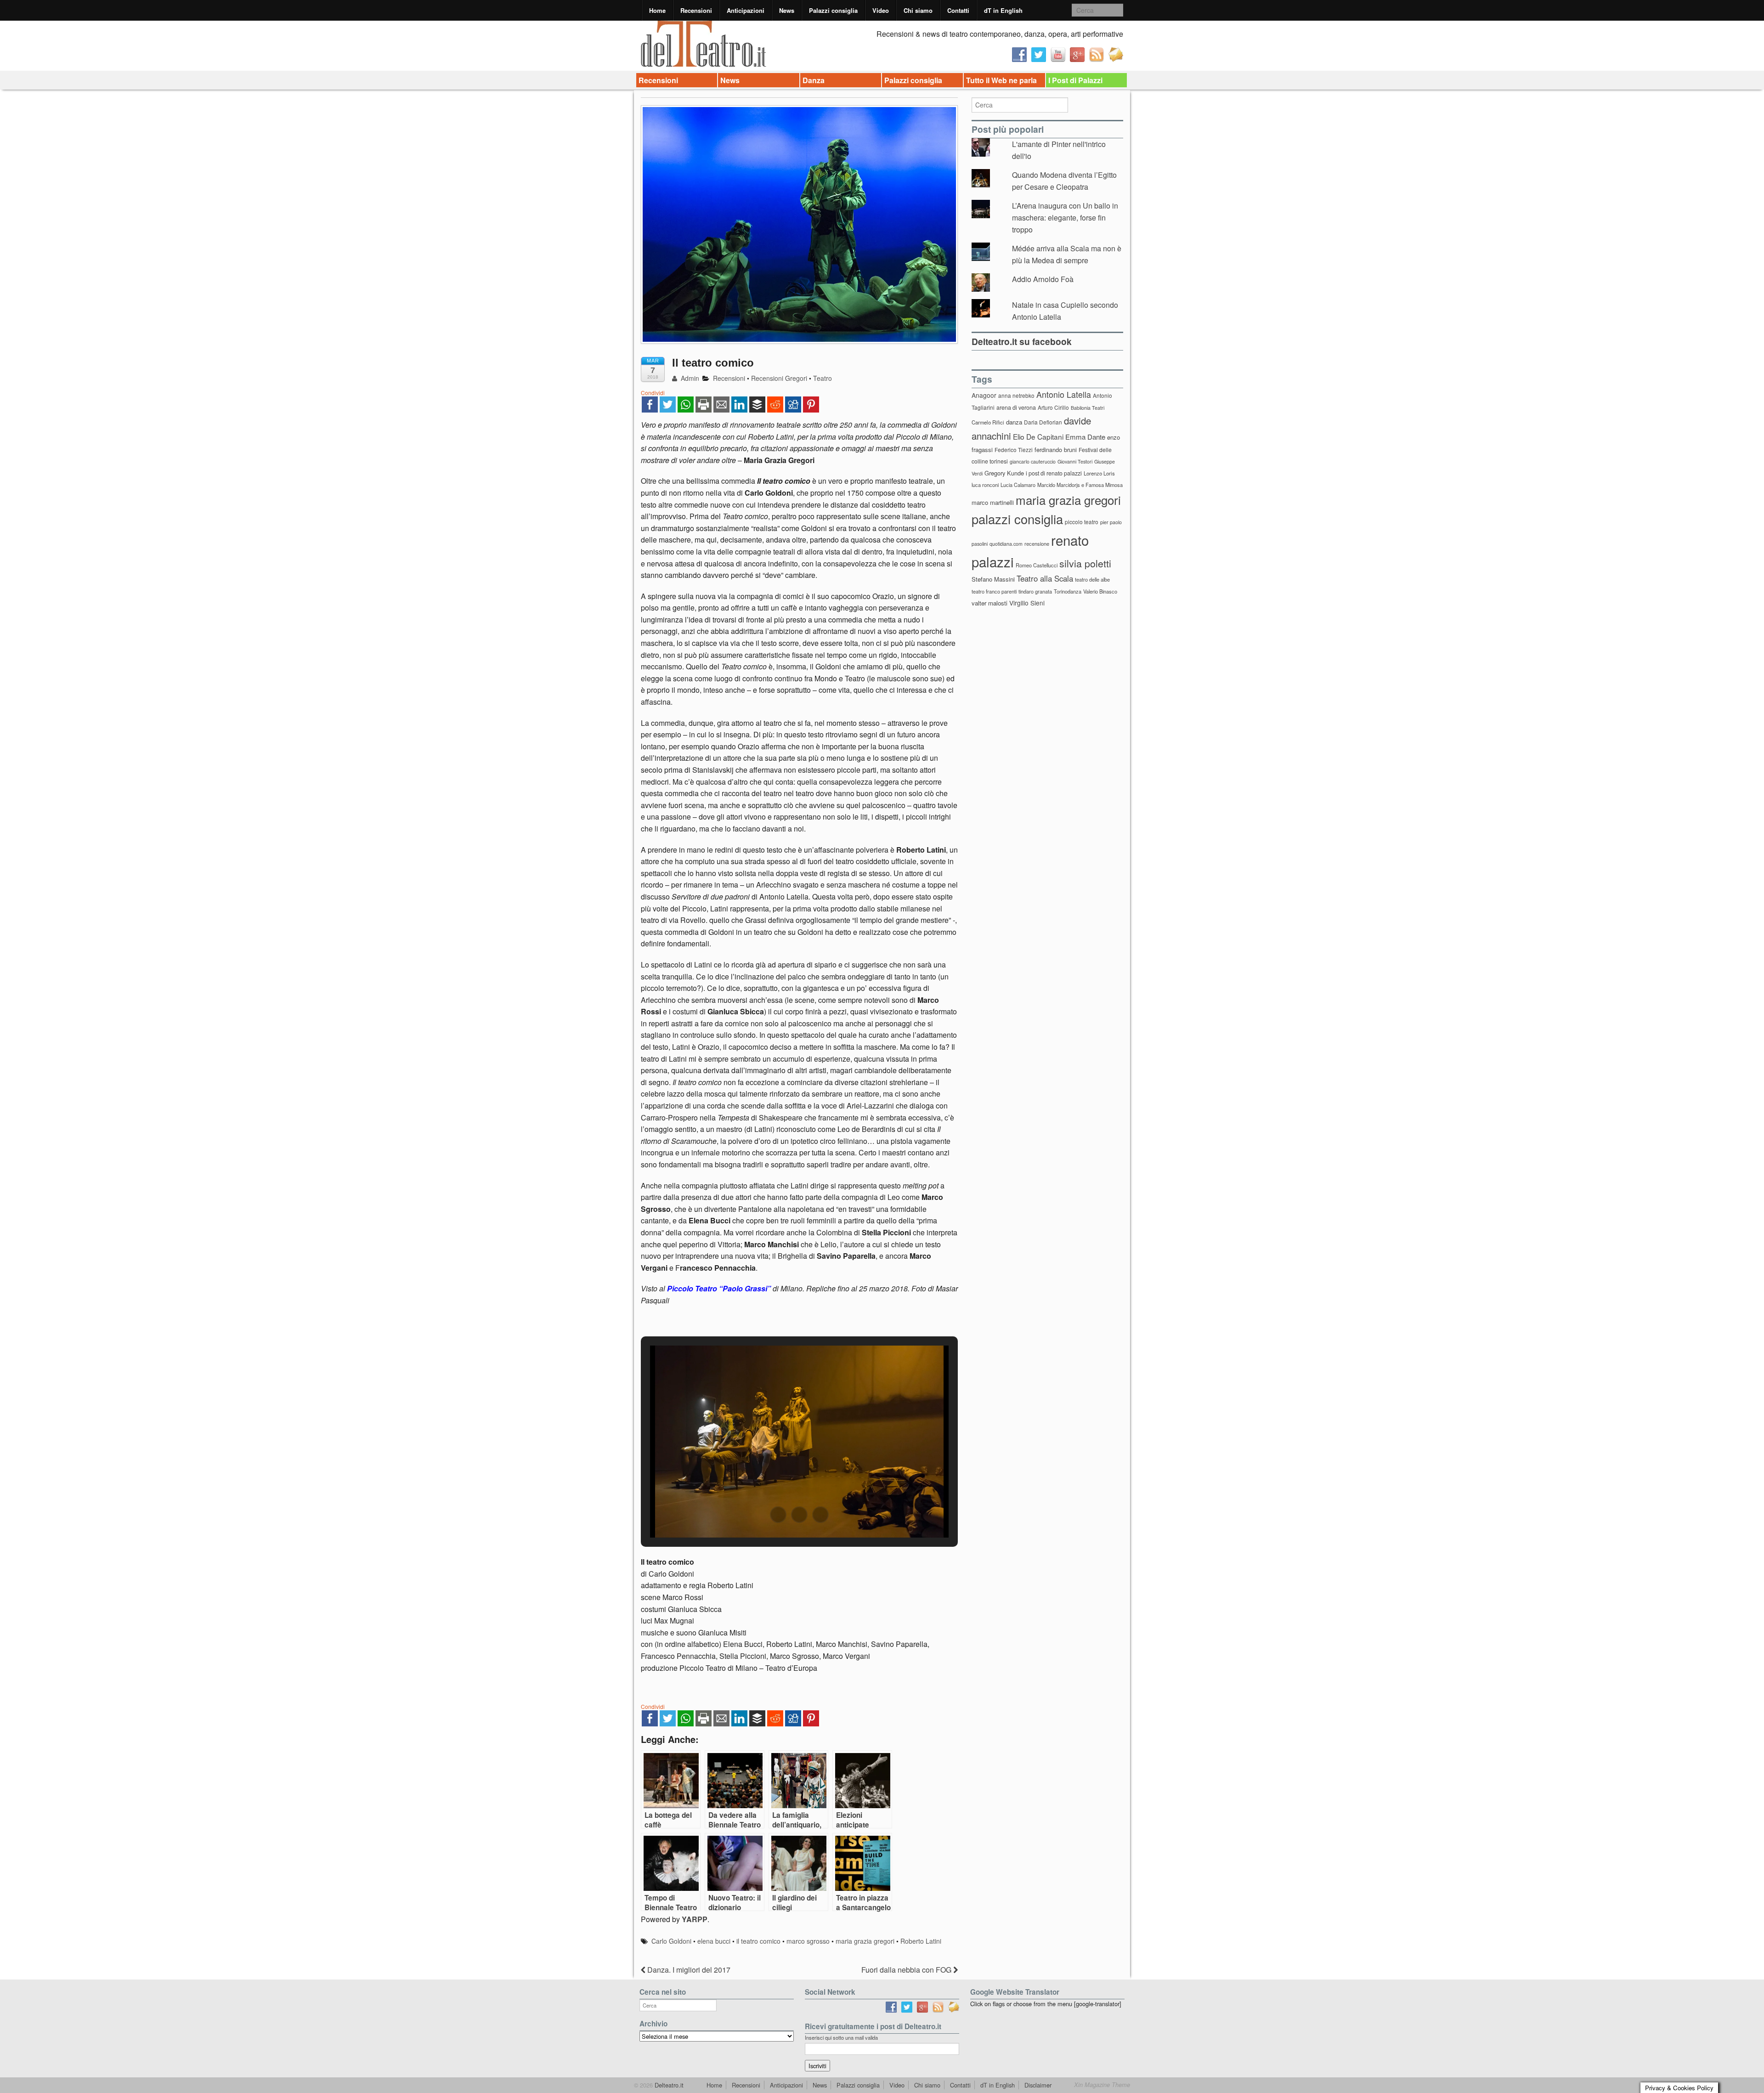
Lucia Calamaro (1018, 485)
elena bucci (714, 1941)
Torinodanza (1068, 591)
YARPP (695, 1919)
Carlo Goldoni (671, 1941)
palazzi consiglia (1017, 519)
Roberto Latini (921, 1941)
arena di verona (1016, 407)
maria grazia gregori (865, 1941)
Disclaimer (1038, 2085)
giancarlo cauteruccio (1033, 461)
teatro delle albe (1092, 579)
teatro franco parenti (994, 591)
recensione (1037, 543)
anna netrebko (1016, 395)
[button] (778, 1515)
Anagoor (984, 395)
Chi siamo (918, 10)
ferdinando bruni (1056, 450)
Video (881, 10)
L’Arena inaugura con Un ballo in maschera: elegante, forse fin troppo (1065, 217)
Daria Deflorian (1043, 422)
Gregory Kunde (1004, 473)
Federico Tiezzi (1014, 450)
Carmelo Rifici (988, 422)
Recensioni (696, 10)
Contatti (958, 10)
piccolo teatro (1082, 522)
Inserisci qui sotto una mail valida (841, 2037)
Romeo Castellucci (1037, 565)
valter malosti (989, 603)
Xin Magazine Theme (1102, 2085)
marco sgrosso (808, 1941)
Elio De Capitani (1038, 436)
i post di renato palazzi (1054, 473)
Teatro (823, 378)
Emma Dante (1085, 437)
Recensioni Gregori (779, 378)
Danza (814, 80)
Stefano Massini (993, 579)
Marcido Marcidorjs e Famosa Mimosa (1080, 485)
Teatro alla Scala (1045, 578)
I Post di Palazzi (1075, 80)
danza (1014, 422)
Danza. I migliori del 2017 (688, 1970)
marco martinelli (993, 502)
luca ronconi (985, 485)
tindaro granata (1035, 591)
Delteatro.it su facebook (1022, 341)
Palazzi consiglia (833, 10)
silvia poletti (1085, 563)
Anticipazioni (746, 10)
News (787, 10)
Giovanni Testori (1075, 461)
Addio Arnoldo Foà (1043, 279)
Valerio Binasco (1100, 591)
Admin (689, 378)
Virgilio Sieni (1027, 603)
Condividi (653, 393)
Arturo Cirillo (1053, 407)
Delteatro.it (668, 2085)
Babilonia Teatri (1088, 408)
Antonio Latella (1064, 394)
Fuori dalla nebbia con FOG (907, 1970)
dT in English (1003, 10)
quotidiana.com (1006, 544)
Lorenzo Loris (1099, 473)
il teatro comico (758, 1941)
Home (657, 10)
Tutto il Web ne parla (1001, 80)
